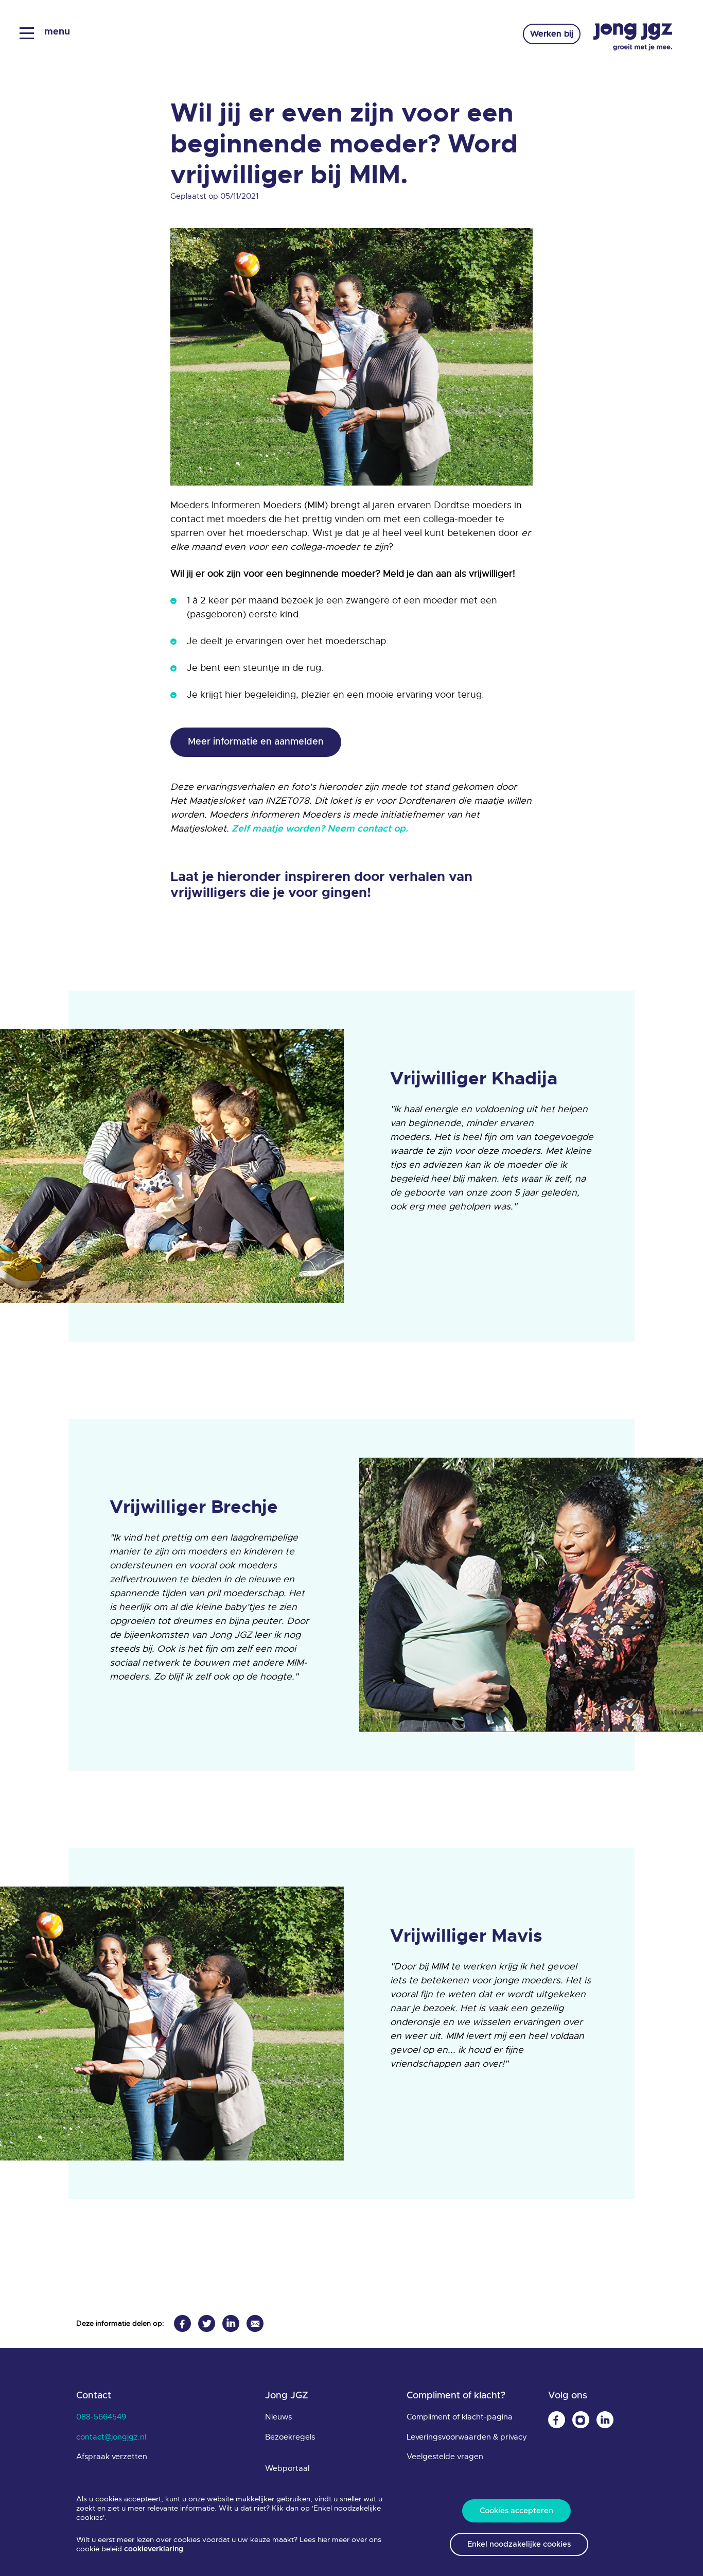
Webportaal (287, 2468)
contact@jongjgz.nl (111, 2437)
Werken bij (552, 34)
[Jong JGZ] (633, 37)
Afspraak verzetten (112, 2457)
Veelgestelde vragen (445, 2457)
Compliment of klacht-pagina (460, 2417)
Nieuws (278, 2417)
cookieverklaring (154, 2549)
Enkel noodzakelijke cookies (519, 2544)
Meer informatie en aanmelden (256, 742)
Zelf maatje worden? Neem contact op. (321, 829)
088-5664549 (101, 2417)
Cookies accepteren (516, 2511)
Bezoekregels (290, 2437)
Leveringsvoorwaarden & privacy (467, 2437)
